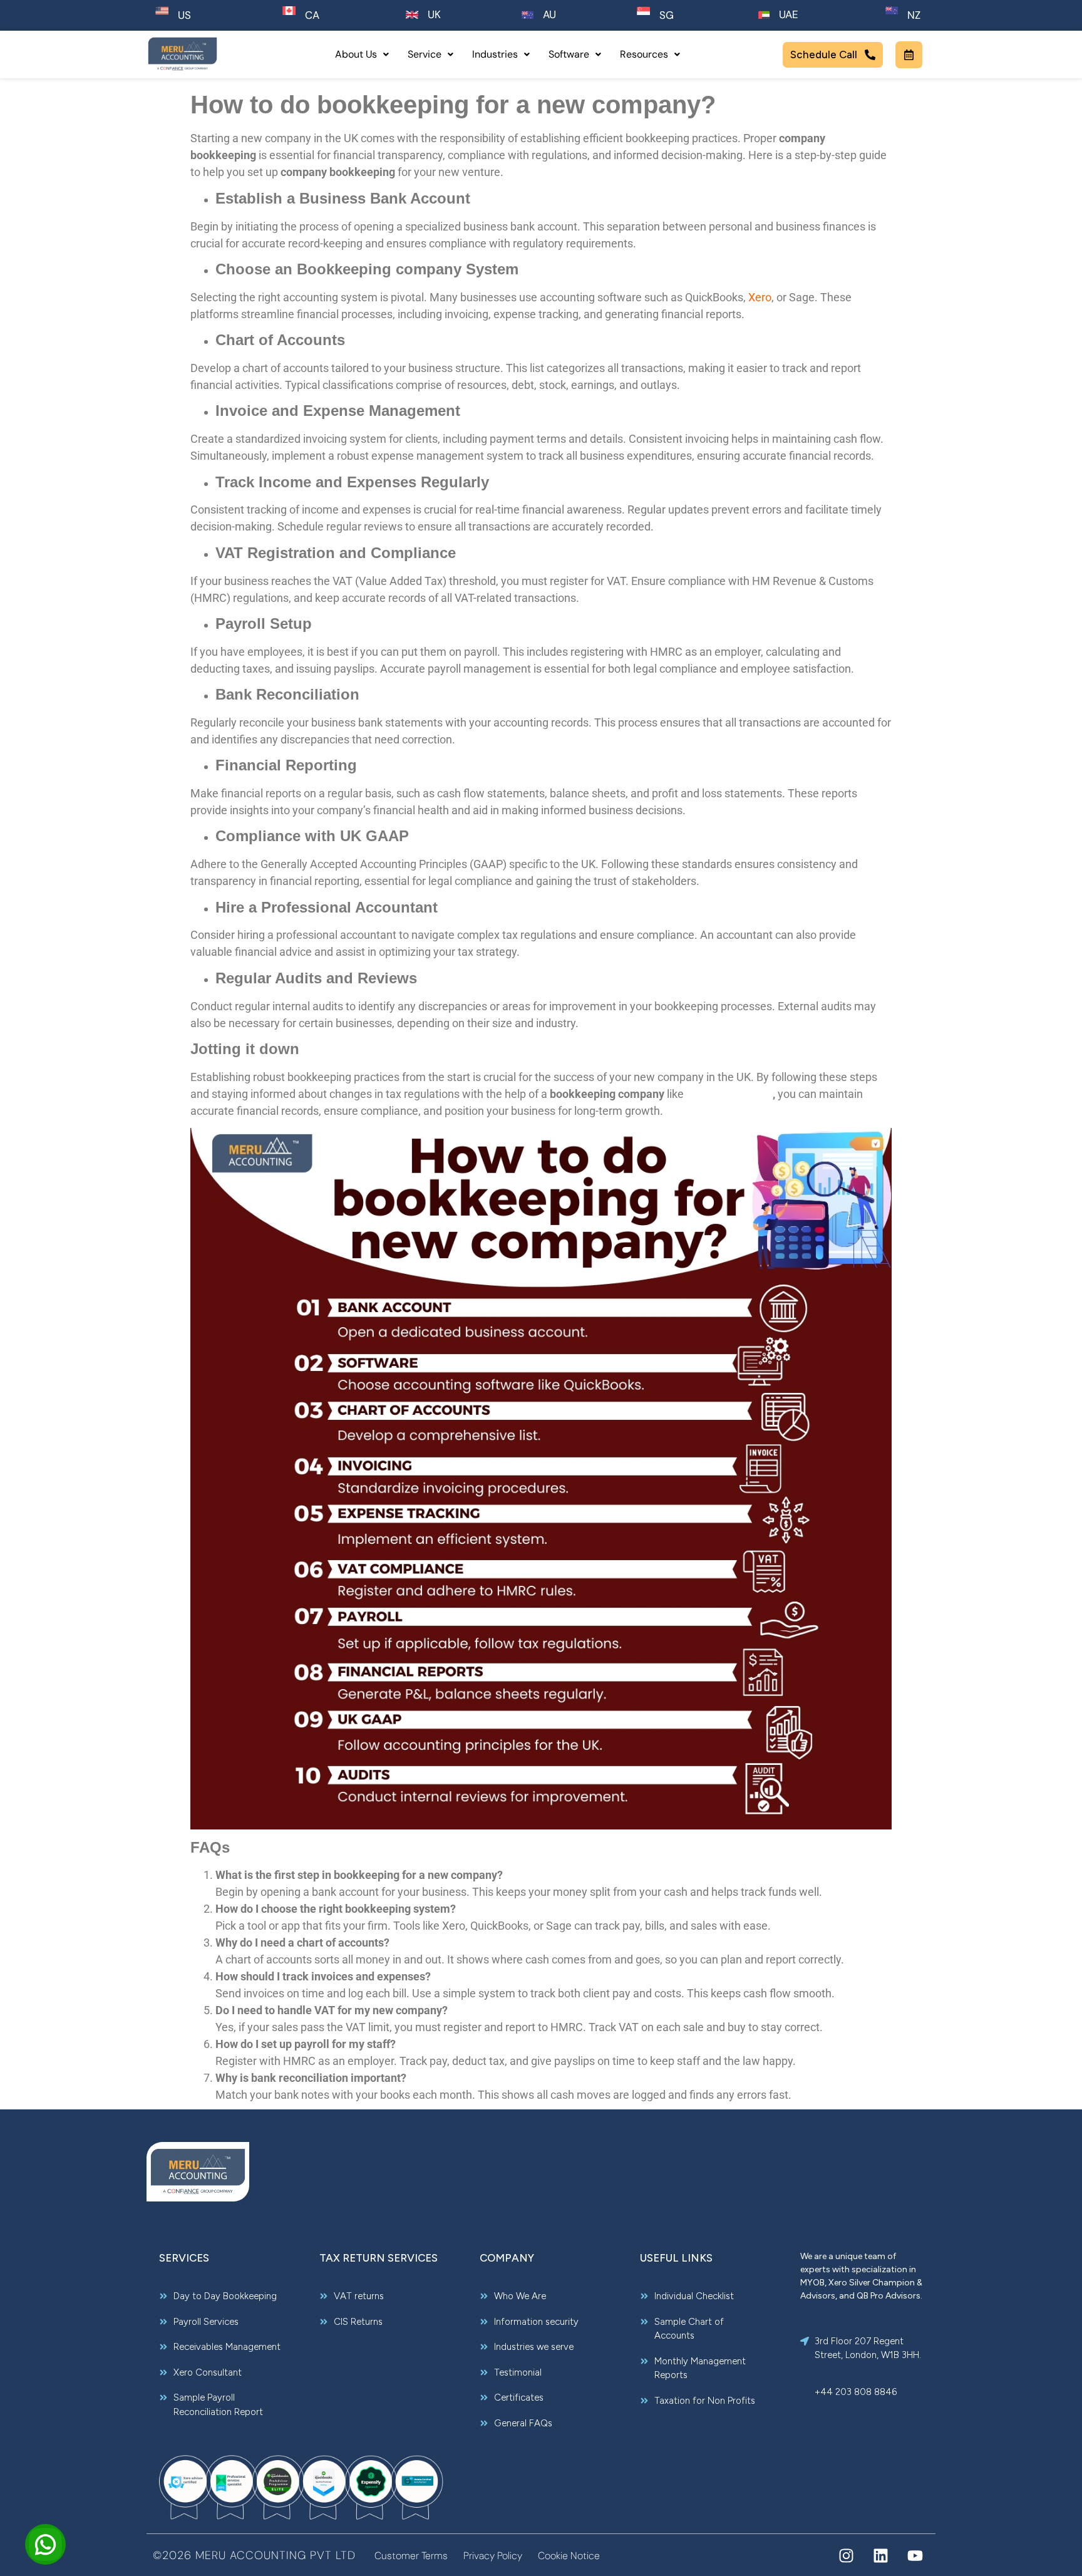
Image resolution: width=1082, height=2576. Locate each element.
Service (425, 54)
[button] (362, 54)
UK (434, 14)
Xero (760, 297)
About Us (356, 54)
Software (569, 54)
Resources (644, 54)
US (184, 15)
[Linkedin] (881, 2556)
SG (667, 15)
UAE (789, 14)
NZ (914, 15)
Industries (495, 54)
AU (549, 14)
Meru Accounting (729, 1094)
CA (312, 15)
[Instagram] (846, 2556)
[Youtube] (915, 2556)
